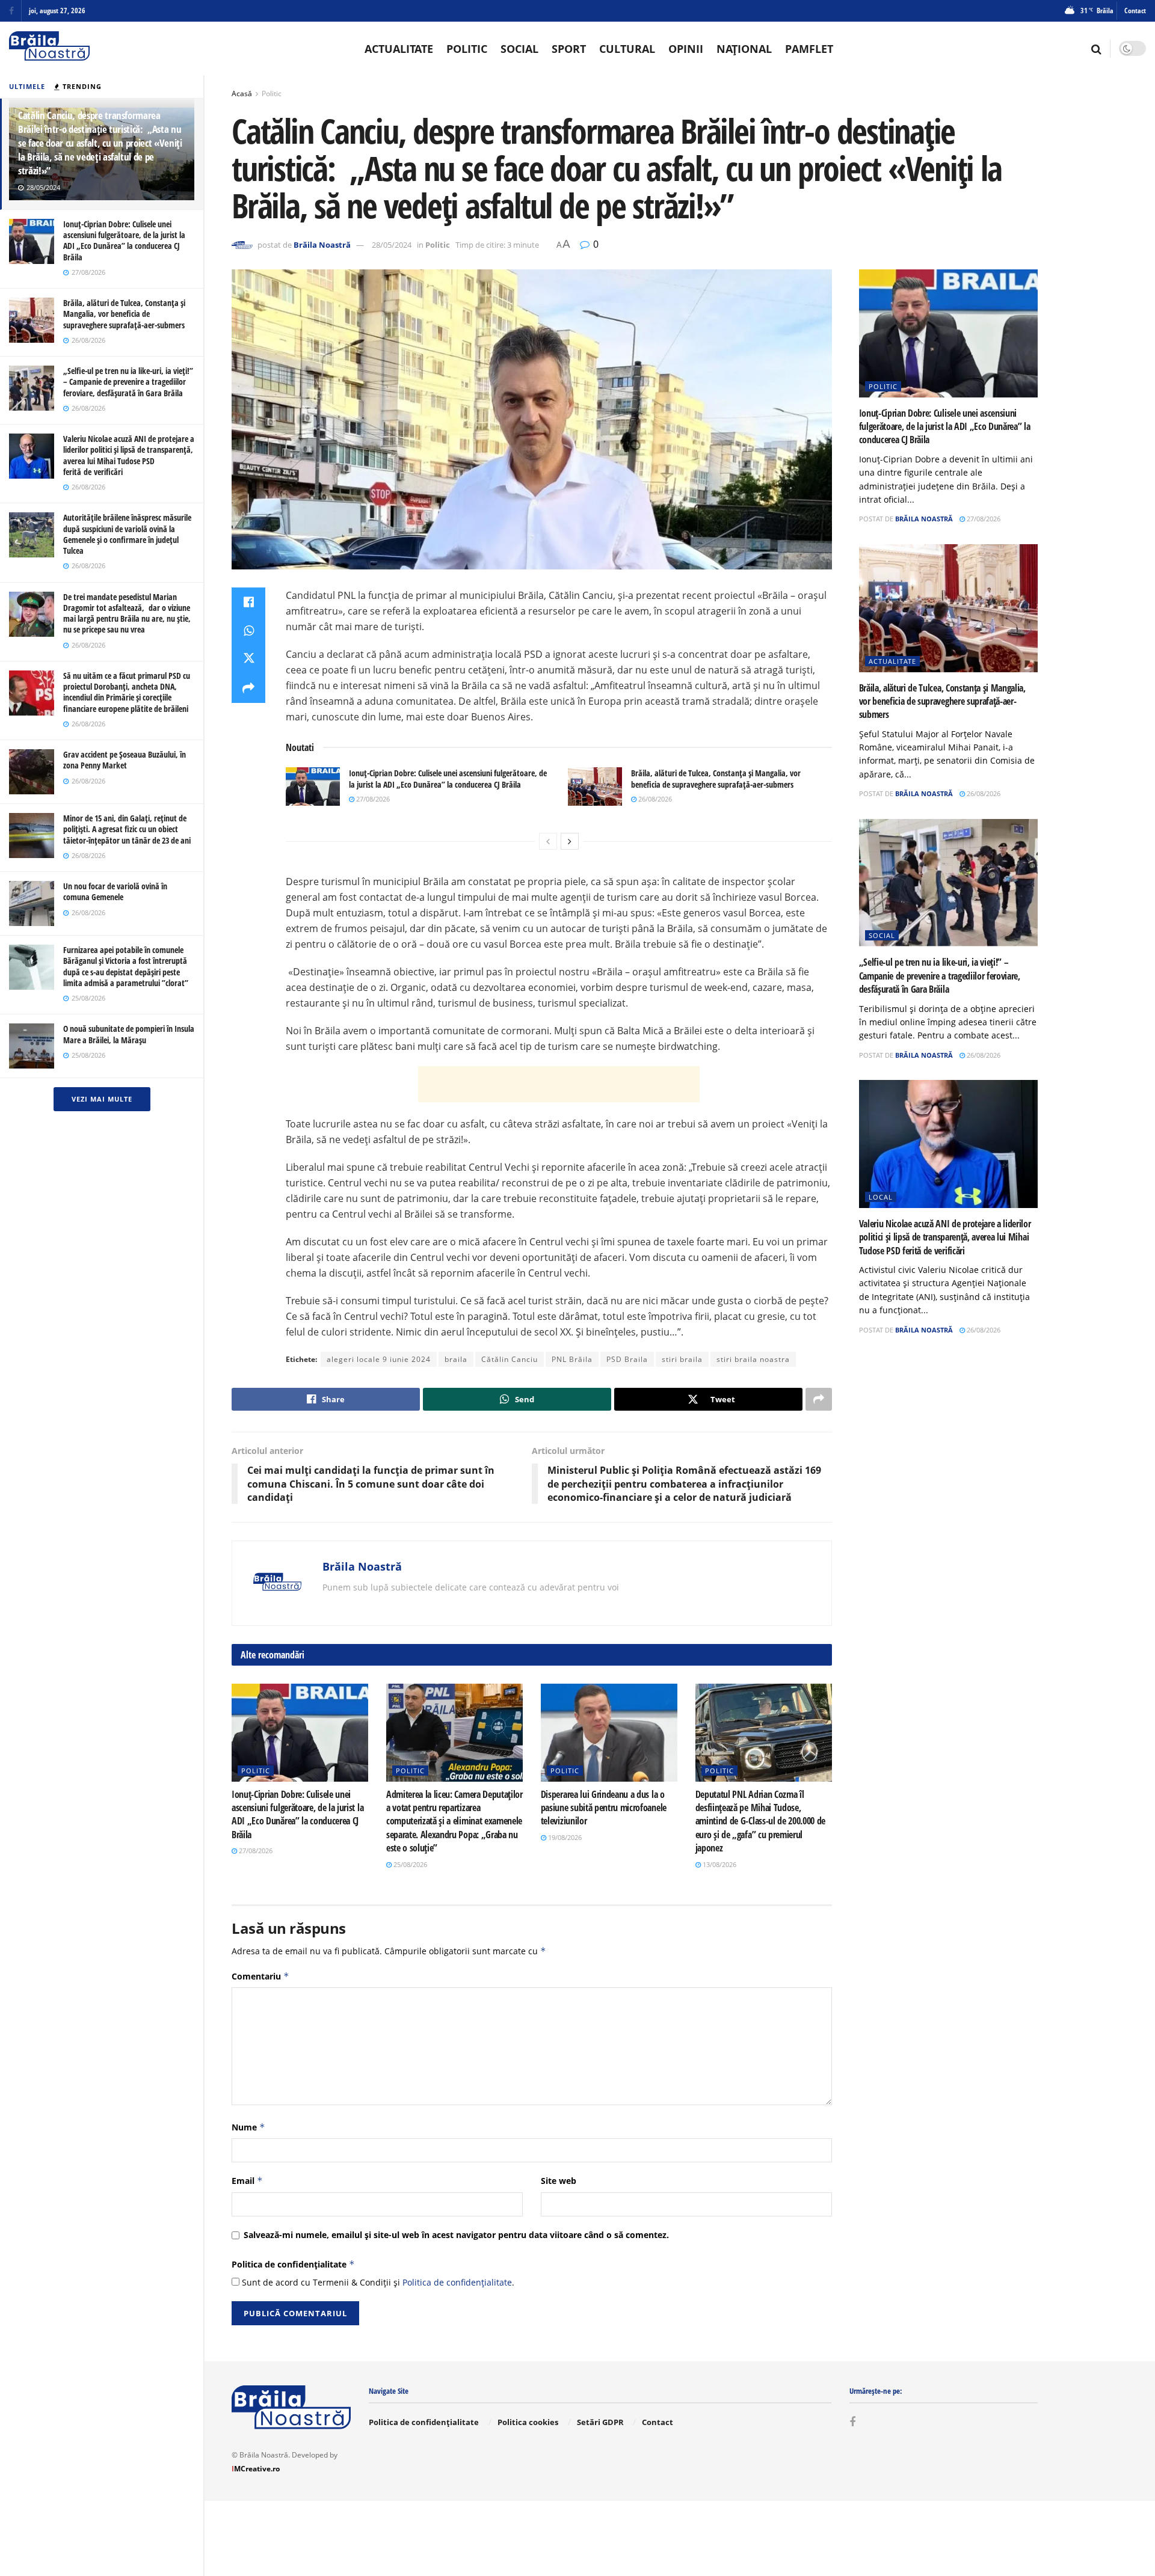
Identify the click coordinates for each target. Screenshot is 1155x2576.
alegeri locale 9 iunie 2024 (379, 1359)
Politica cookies (528, 2422)
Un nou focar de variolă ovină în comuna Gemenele (115, 891)
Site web (559, 2181)
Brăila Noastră (322, 245)
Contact (1135, 11)
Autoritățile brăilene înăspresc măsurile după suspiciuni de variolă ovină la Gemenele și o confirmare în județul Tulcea (127, 534)
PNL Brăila (572, 1359)
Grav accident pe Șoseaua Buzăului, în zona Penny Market (125, 760)
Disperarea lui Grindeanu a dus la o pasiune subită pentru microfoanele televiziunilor (604, 1808)
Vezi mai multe (102, 1099)
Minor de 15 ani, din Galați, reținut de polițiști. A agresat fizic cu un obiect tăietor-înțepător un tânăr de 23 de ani (127, 829)
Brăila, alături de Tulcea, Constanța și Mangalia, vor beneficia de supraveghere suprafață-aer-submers (124, 314)
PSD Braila (627, 1359)
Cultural (627, 49)
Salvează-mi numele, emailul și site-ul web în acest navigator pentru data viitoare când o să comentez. (456, 2235)
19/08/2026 (564, 1837)
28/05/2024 (392, 245)
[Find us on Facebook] (11, 11)
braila (456, 1359)
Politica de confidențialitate (293, 2264)
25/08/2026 (409, 1864)
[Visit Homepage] (49, 48)
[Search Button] (1096, 49)
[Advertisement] (559, 1084)
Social (519, 49)
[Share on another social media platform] (248, 688)
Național (744, 49)
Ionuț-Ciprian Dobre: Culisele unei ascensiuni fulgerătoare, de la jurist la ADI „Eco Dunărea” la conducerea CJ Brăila (124, 241)
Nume (248, 2127)
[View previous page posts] (548, 841)
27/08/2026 (372, 799)
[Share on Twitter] (248, 660)
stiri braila (682, 1359)
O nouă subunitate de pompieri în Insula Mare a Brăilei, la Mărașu (129, 1034)
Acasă (242, 94)
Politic (467, 49)
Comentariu (260, 1976)
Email (247, 2181)
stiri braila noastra (753, 1359)
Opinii (686, 49)
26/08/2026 (654, 799)
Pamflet (809, 49)
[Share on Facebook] (248, 602)
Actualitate (399, 49)
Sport (569, 49)
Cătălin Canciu (510, 1359)
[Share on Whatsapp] (248, 631)
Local (881, 1197)
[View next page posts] (570, 841)
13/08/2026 (719, 1864)
